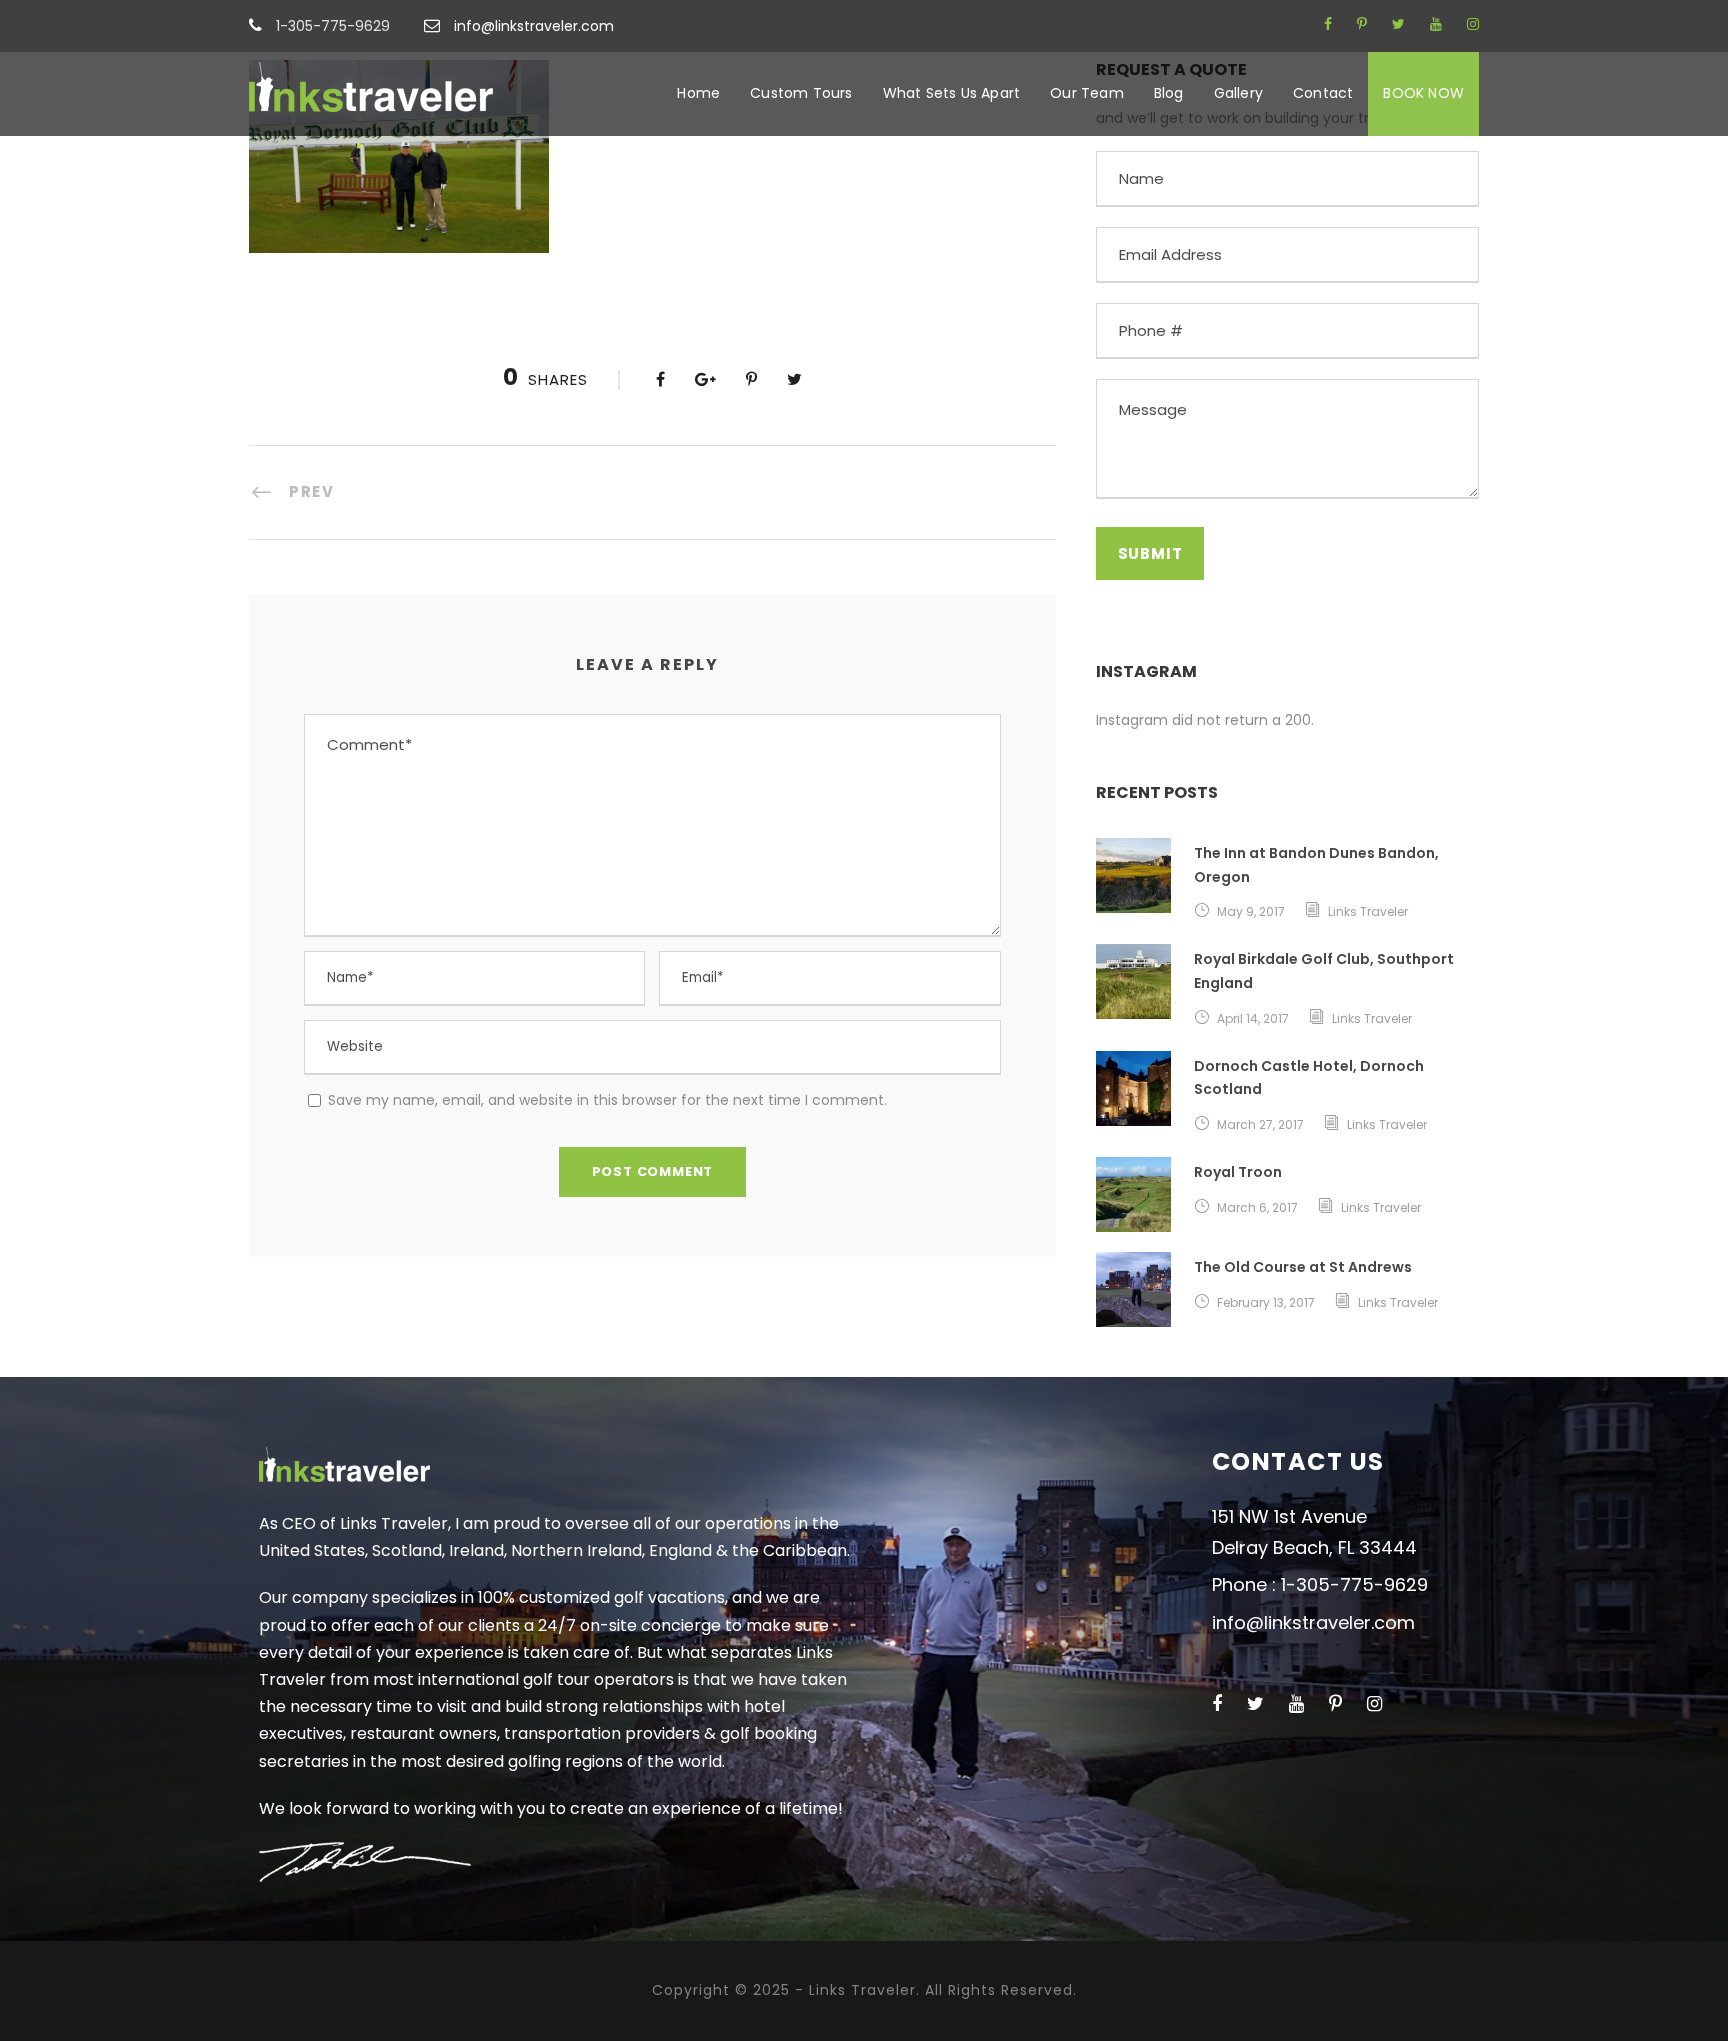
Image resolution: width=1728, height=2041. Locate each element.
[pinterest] (1362, 24)
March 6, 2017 (1257, 1207)
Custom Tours (801, 93)
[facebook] (1328, 24)
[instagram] (1473, 24)
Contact (1323, 93)
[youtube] (1436, 24)
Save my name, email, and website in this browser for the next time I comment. (607, 1100)
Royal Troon (1238, 1172)
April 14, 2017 (1253, 1018)
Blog (1169, 93)
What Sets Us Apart (952, 93)
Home (698, 93)
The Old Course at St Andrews (1303, 1267)
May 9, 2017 (1251, 911)
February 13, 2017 (1266, 1302)
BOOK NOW (1423, 93)
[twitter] (1398, 24)
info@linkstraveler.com (534, 26)
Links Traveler (1368, 911)
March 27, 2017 (1260, 1124)
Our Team (1087, 93)
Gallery (1238, 93)
